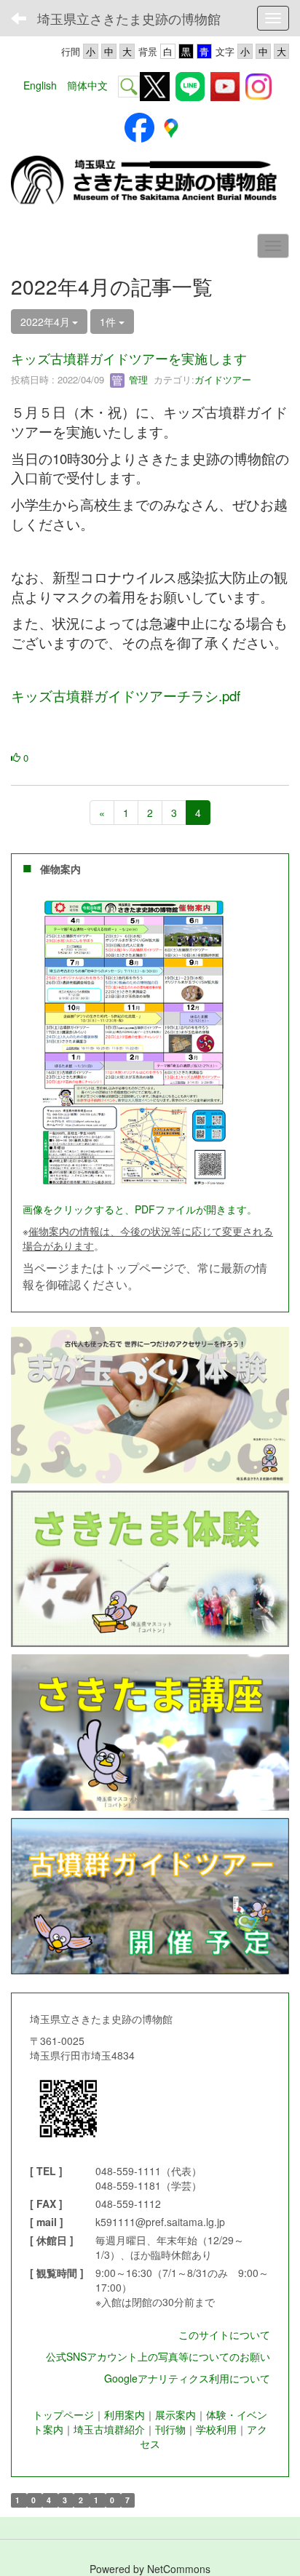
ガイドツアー (223, 379)
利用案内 (125, 2414)
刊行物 (170, 2429)
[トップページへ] (150, 181)
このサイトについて (224, 2334)
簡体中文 (87, 85)
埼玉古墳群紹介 (109, 2429)
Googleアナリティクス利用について (187, 2378)
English (40, 85)
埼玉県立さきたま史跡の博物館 (129, 18)
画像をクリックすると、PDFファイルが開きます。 (140, 1209)
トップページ (63, 2414)
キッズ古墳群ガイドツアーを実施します (129, 358)
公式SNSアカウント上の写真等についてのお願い (158, 2356)
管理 (137, 379)
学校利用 (216, 2429)
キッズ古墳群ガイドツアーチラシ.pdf (126, 695)
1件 (109, 322)
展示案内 (175, 2414)
